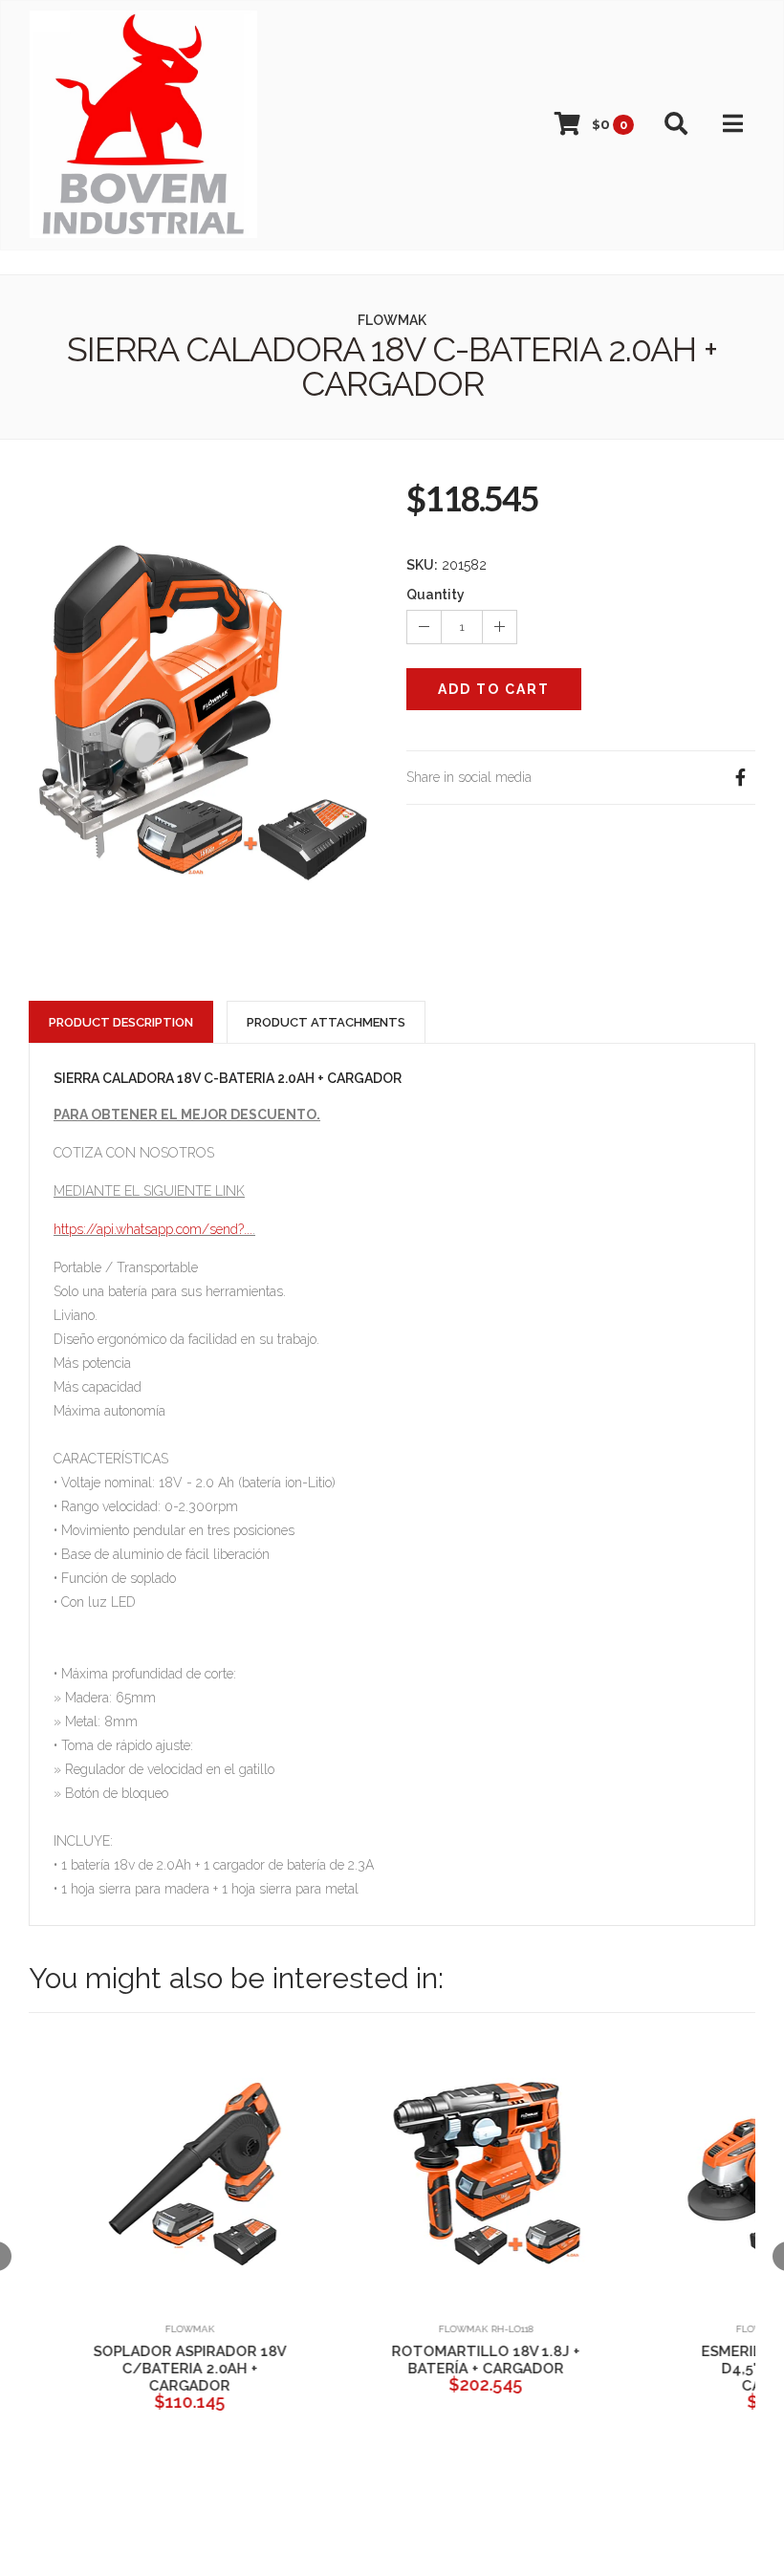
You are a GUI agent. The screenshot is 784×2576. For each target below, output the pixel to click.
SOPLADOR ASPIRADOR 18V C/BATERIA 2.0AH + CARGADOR (163, 2369)
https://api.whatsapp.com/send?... (153, 1229)
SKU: (422, 565)
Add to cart (494, 689)
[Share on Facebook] (740, 778)
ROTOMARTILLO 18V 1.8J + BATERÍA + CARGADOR (459, 2360)
